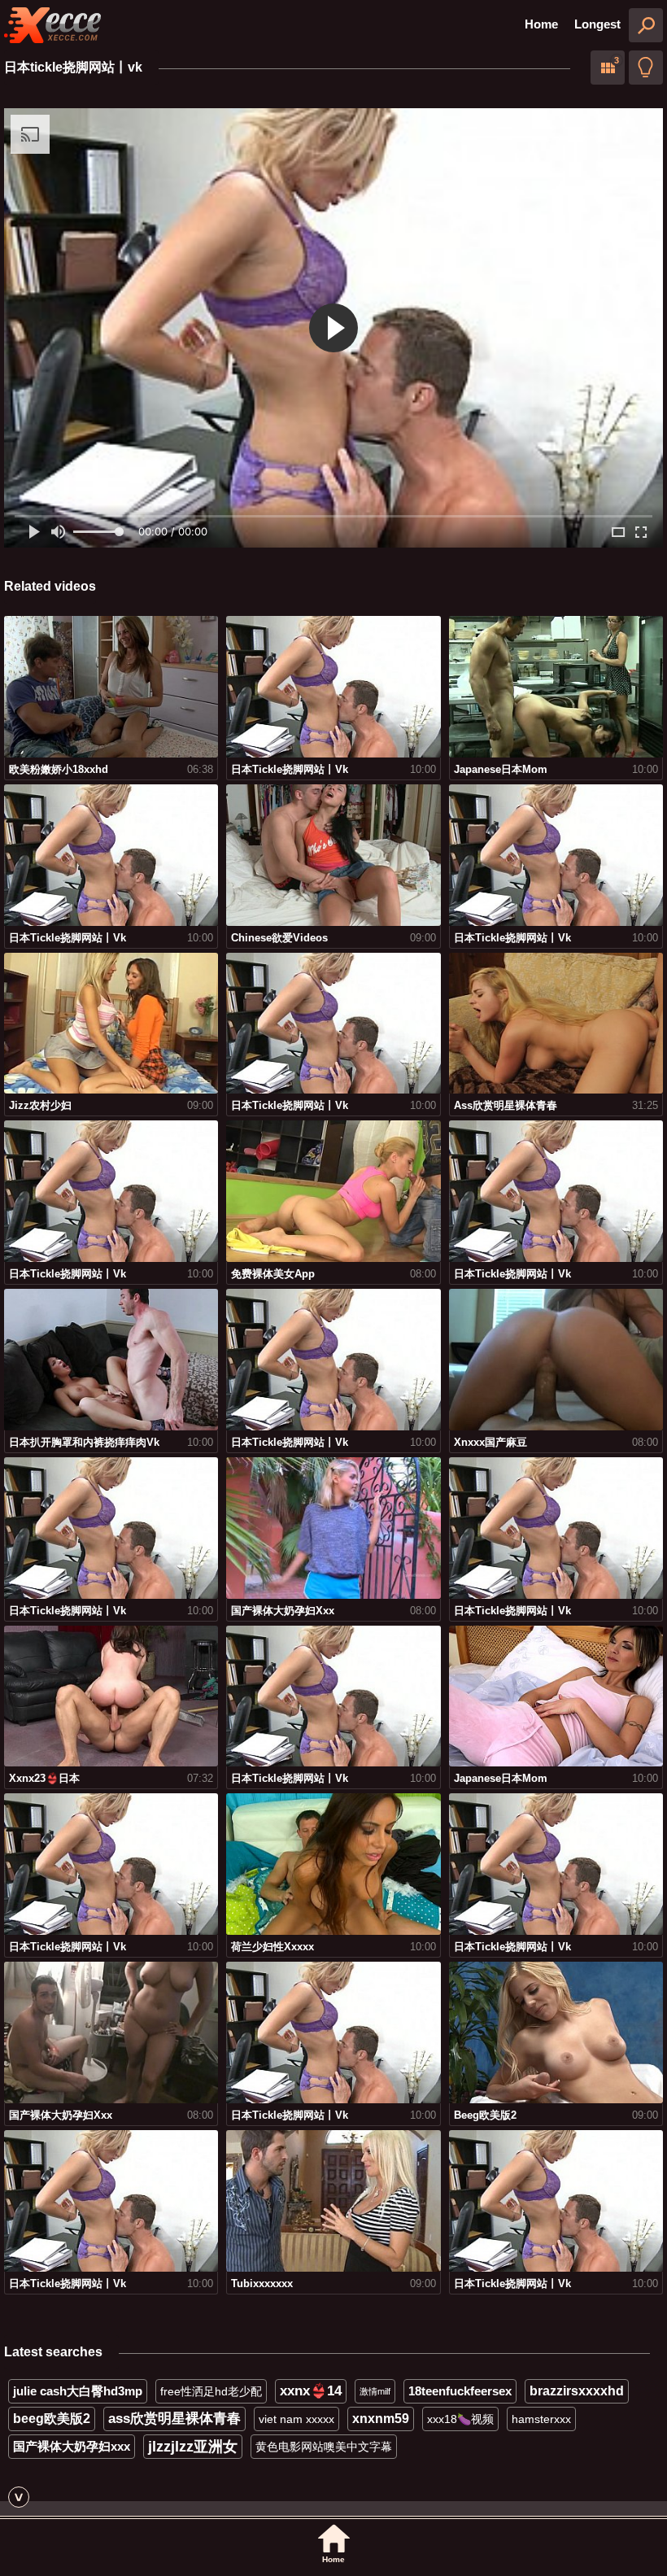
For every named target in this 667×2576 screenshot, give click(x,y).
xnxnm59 (381, 2419)
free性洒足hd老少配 (211, 2391)
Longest (597, 24)
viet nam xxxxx (296, 2419)
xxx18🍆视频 (460, 2419)
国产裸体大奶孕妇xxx (72, 2446)
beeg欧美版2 (52, 2419)
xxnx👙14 (311, 2391)
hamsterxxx (541, 2419)
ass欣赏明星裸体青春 (174, 2419)
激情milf (375, 2391)
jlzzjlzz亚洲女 (193, 2447)
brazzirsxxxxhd (577, 2391)
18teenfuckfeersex (460, 2391)
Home (541, 24)
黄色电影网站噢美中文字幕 (324, 2447)
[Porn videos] (53, 25)
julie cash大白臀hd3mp (78, 2391)
